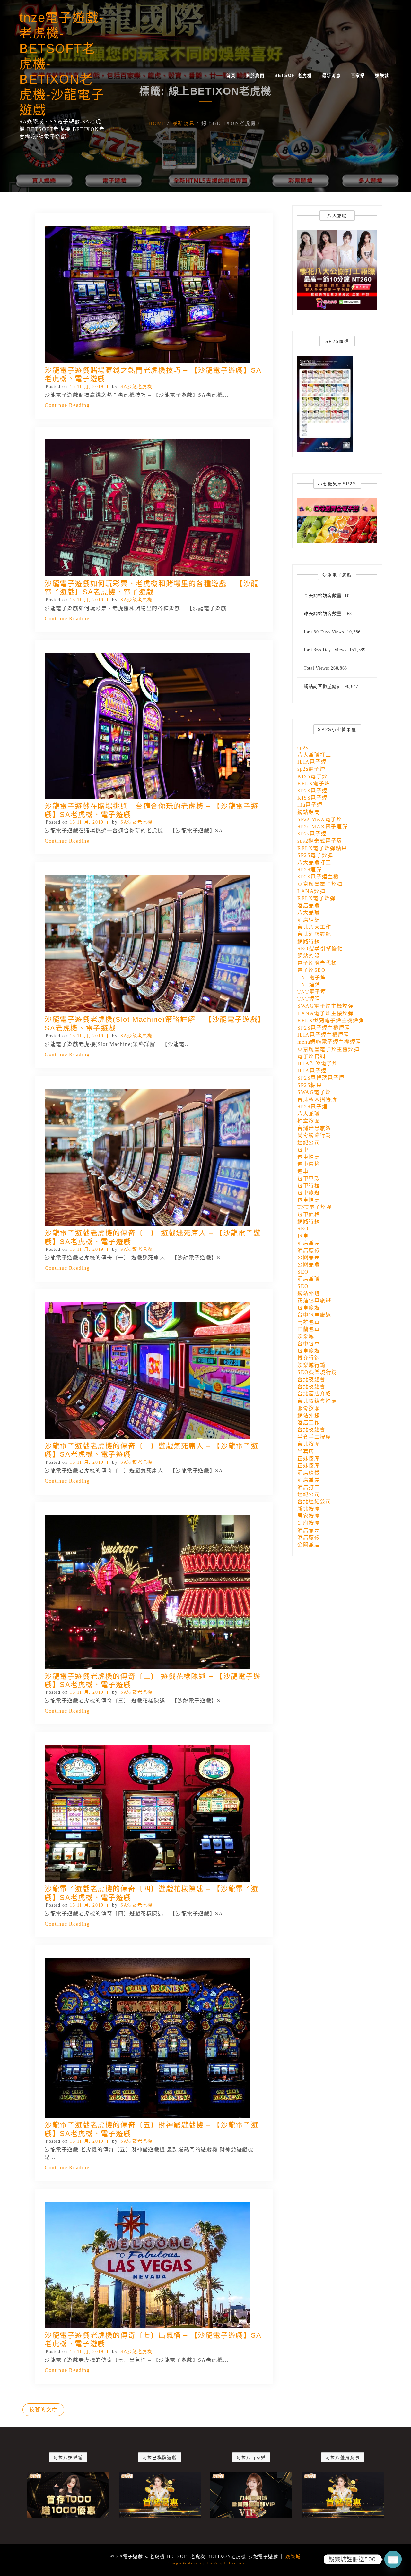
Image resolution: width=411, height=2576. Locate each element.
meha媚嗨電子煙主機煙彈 (329, 1042)
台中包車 (309, 1344)
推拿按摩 (309, 1121)
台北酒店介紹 (314, 1394)
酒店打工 (309, 1487)
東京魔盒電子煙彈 (320, 884)
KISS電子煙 (312, 776)
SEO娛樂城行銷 (317, 1372)
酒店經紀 (309, 920)
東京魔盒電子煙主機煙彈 (328, 1049)
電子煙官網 (311, 1056)
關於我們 (255, 76)
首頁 (231, 76)
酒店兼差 (309, 1243)
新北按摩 (309, 1509)
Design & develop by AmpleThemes (206, 2563)
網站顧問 (309, 812)
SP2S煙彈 (310, 870)
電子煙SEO (312, 970)
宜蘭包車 (309, 1329)
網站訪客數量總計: (324, 686)
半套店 (306, 1451)
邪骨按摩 (309, 1408)
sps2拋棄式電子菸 (320, 841)
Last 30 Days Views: (325, 632)
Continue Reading (67, 405)
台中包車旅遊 (314, 1315)
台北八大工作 (314, 927)
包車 (303, 1150)
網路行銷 (309, 941)
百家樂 (358, 76)
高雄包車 (309, 1322)
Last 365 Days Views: (327, 650)
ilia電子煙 (310, 805)
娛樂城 (382, 76)
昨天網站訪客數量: (324, 614)
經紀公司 (309, 1143)
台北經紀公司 (314, 1501)
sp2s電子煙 (311, 769)
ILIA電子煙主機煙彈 (323, 1035)
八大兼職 (309, 913)
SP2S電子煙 (312, 791)
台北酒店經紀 (314, 934)
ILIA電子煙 (312, 762)
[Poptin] (393, 2559)
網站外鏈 (309, 1293)
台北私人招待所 (317, 1099)
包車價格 (309, 1164)
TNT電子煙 (312, 977)
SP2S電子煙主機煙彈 (324, 1028)
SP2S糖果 (310, 1085)
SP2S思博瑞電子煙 (321, 1078)
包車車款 (309, 1178)
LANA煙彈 (311, 891)
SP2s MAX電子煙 (320, 819)
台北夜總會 (311, 1380)
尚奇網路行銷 (314, 1135)
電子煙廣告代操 (317, 963)
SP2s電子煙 (312, 834)
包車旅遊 (309, 1193)
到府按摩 (309, 1523)
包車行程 (309, 1186)
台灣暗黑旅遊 (314, 1128)
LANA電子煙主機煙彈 (326, 1013)
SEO (303, 1229)
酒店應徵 (309, 1250)
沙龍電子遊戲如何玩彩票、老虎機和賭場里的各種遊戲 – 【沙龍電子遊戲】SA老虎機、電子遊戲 (152, 588)
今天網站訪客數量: (324, 596)
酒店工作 (309, 1423)
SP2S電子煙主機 (318, 877)
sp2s (303, 747)
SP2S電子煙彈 (315, 855)
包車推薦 (309, 1157)
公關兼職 (309, 1264)
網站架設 (309, 956)
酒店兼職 (309, 906)
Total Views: (317, 668)
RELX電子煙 (314, 783)
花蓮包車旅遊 (314, 1300)
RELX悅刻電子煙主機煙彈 (331, 1020)
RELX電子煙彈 (317, 898)
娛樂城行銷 (311, 1365)
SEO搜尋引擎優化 (320, 949)
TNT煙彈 (309, 984)
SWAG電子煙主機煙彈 (326, 1006)
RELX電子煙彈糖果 (322, 848)
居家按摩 (309, 1516)
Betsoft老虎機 (293, 76)
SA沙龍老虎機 (136, 387)
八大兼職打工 (314, 755)
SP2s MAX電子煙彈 (323, 827)
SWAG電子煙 (314, 1092)
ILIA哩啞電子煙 (318, 1063)
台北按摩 (309, 1444)
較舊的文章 (43, 2410)
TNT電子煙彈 (315, 1207)
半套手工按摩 (314, 1437)
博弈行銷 (309, 1358)
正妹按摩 (309, 1458)
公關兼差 (309, 1257)
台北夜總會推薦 (317, 1401)
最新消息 (331, 76)
